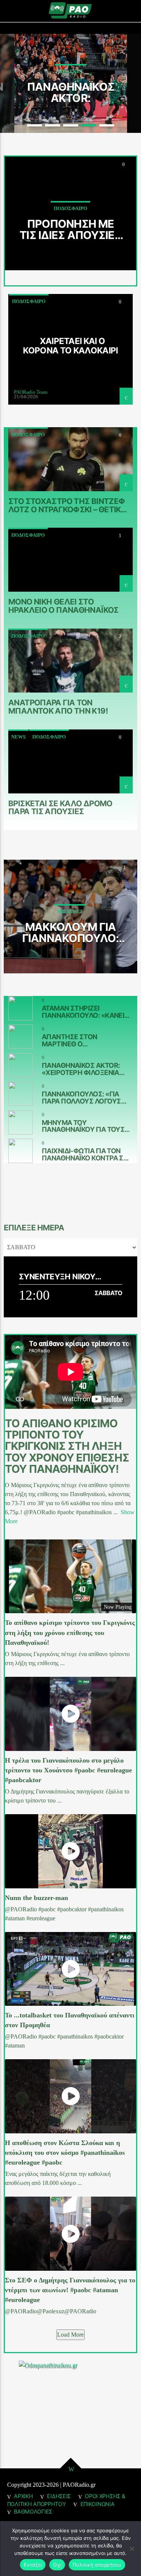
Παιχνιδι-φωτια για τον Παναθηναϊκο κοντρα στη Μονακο (87, 1154)
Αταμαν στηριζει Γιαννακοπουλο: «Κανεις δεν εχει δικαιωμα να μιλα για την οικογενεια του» (85, 1012)
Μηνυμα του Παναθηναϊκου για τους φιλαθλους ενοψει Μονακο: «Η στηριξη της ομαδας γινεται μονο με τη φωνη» (85, 1126)
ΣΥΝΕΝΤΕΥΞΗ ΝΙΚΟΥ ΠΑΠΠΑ (57, 1277)
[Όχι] (132, 2549)
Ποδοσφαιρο (29, 301)
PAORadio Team (31, 392)
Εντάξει (33, 2565)
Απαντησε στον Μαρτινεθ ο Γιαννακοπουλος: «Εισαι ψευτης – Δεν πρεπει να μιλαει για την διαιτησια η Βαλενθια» (86, 1040)
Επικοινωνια (98, 2504)
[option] (71, 84)
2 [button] (53, 125)
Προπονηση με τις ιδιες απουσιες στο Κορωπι (70, 229)
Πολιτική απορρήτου (97, 2565)
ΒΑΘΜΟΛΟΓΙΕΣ (33, 2511)
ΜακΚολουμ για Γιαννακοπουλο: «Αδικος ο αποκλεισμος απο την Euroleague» (70, 932)
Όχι (57, 2565)
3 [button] (71, 125)
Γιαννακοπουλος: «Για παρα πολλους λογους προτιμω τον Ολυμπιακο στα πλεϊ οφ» (85, 1098)
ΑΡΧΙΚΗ (23, 2496)
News (18, 737)
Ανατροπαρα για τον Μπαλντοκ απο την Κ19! (58, 706)
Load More (70, 2335)
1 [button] (35, 125)
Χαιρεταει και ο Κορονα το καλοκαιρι (70, 346)
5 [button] (107, 125)
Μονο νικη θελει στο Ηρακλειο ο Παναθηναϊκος (64, 606)
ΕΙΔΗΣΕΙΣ (59, 2496)
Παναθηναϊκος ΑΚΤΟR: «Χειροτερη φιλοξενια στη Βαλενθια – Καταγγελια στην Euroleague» (71, 92)
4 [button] (89, 125)
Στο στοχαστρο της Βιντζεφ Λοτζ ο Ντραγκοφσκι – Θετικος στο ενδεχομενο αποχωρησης (70, 505)
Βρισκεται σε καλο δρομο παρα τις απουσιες (60, 807)
